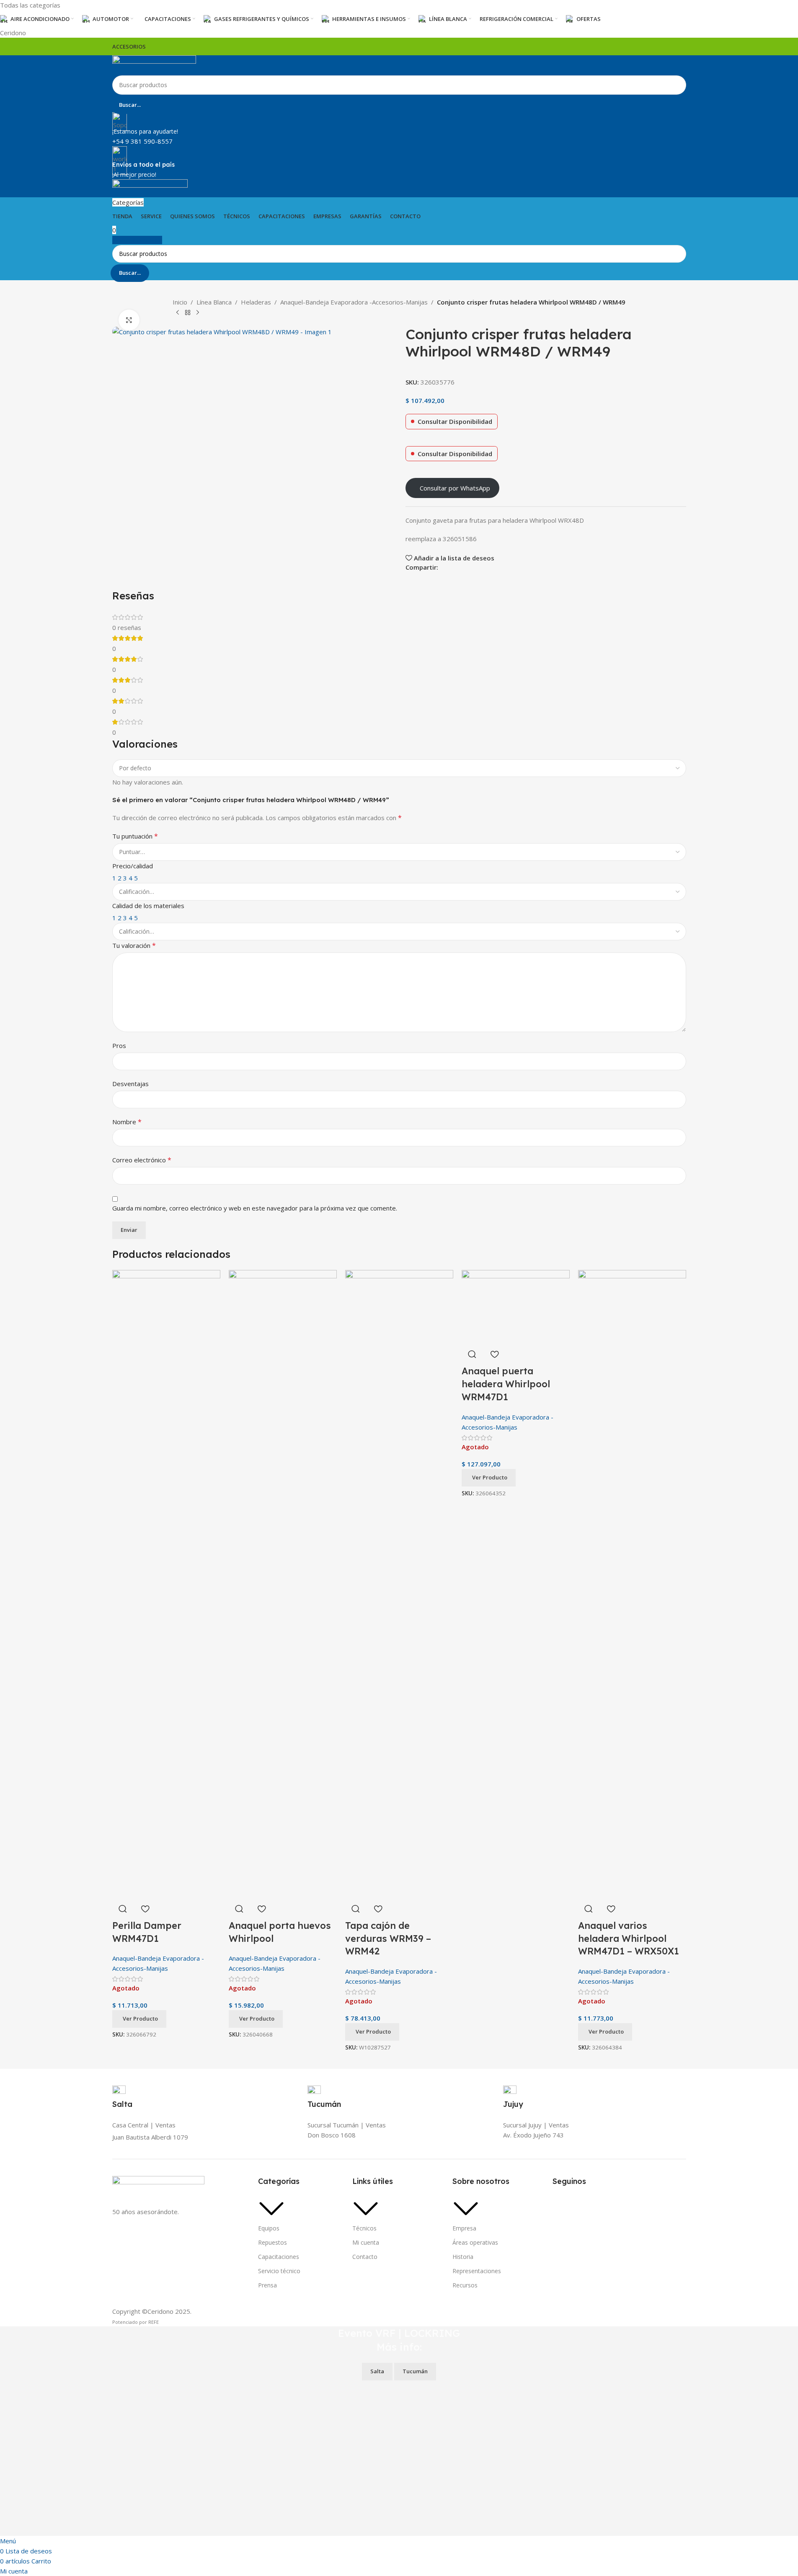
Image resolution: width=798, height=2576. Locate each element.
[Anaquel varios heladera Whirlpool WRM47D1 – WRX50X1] (632, 1583)
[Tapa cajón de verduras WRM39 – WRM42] (399, 1583)
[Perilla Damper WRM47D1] (166, 1583)
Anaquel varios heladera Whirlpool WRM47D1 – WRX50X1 (629, 1938)
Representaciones (477, 2271)
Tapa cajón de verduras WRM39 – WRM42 (388, 1938)
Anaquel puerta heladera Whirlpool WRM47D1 (506, 1384)
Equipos (269, 2228)
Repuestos (272, 2242)
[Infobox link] (399, 1182)
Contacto (365, 2257)
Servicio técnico (279, 2271)
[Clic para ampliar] (129, 320)
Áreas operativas (475, 2242)
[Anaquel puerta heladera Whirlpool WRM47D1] (516, 1306)
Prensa (267, 2285)
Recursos (465, 2285)
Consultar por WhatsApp (455, 488)
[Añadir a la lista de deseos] (145, 1909)
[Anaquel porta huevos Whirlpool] (283, 1583)
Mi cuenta (366, 2242)
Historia (463, 2257)
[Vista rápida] (123, 1909)
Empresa (464, 2228)
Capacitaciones (279, 2257)
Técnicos (364, 2228)
